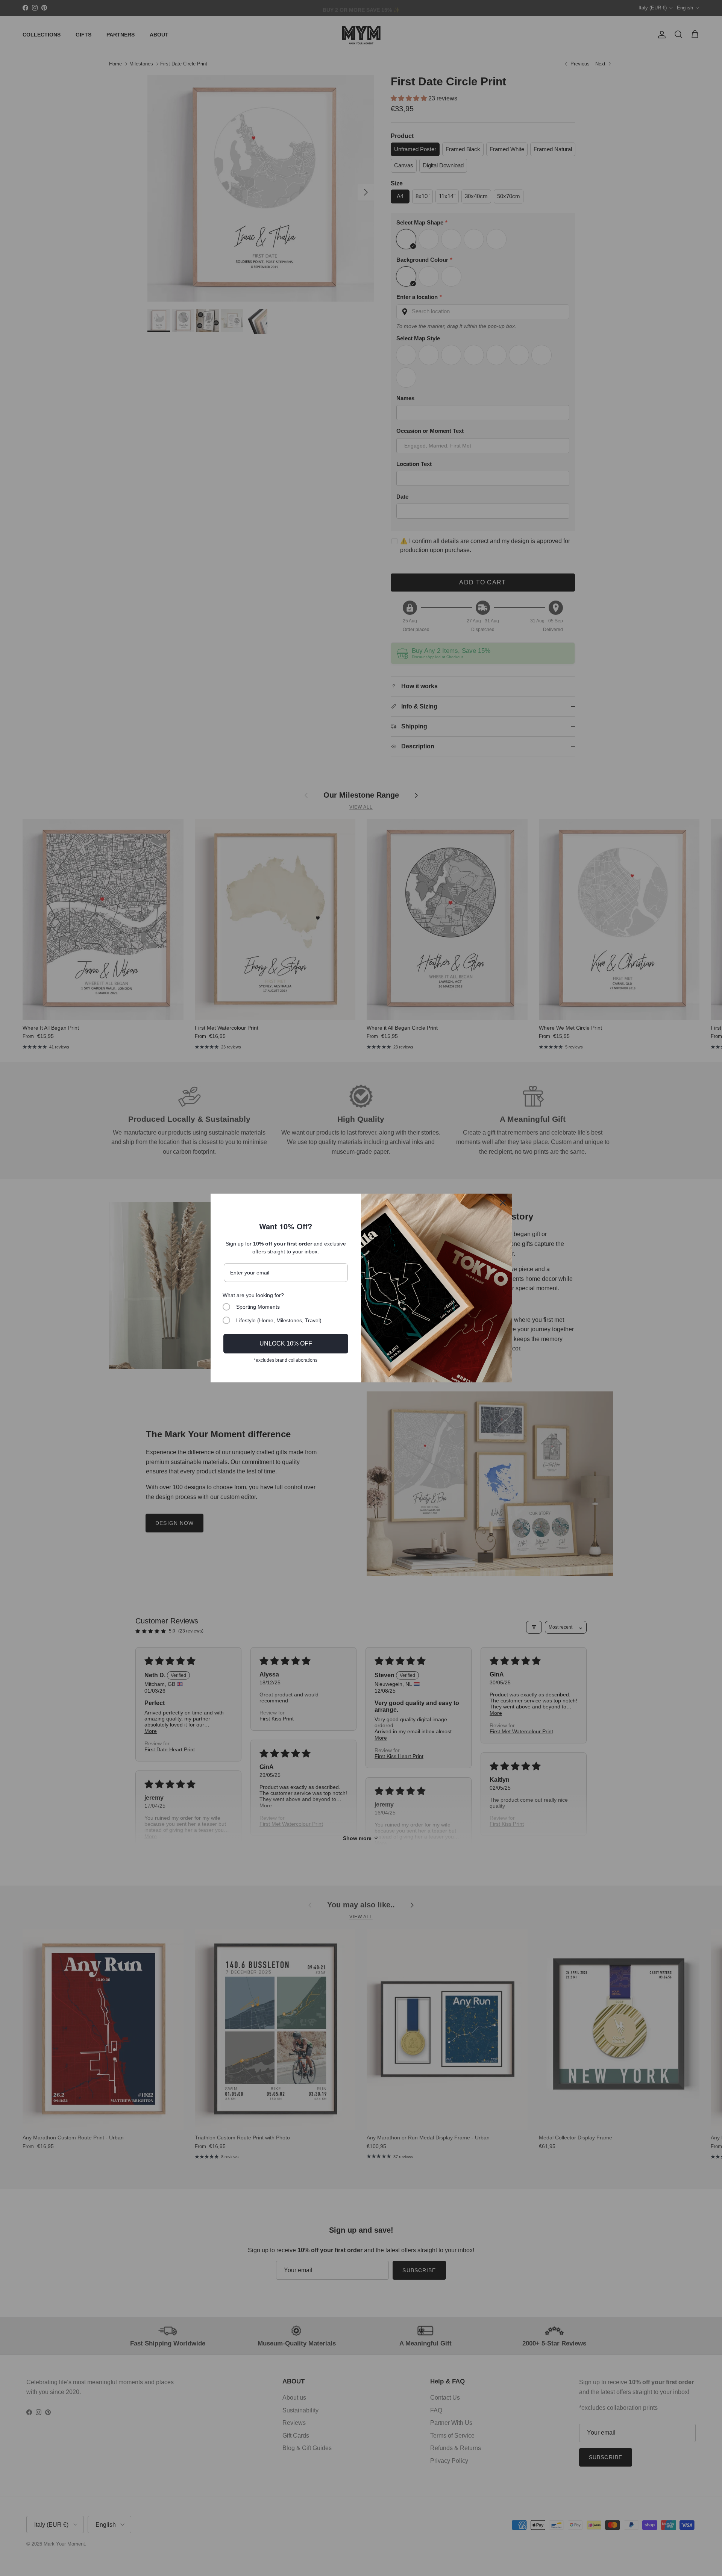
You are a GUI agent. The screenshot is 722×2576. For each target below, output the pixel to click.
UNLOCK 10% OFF (286, 1343)
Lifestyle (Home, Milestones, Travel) (279, 1320)
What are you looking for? (253, 1295)
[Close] (503, 1203)
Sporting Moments (258, 1307)
